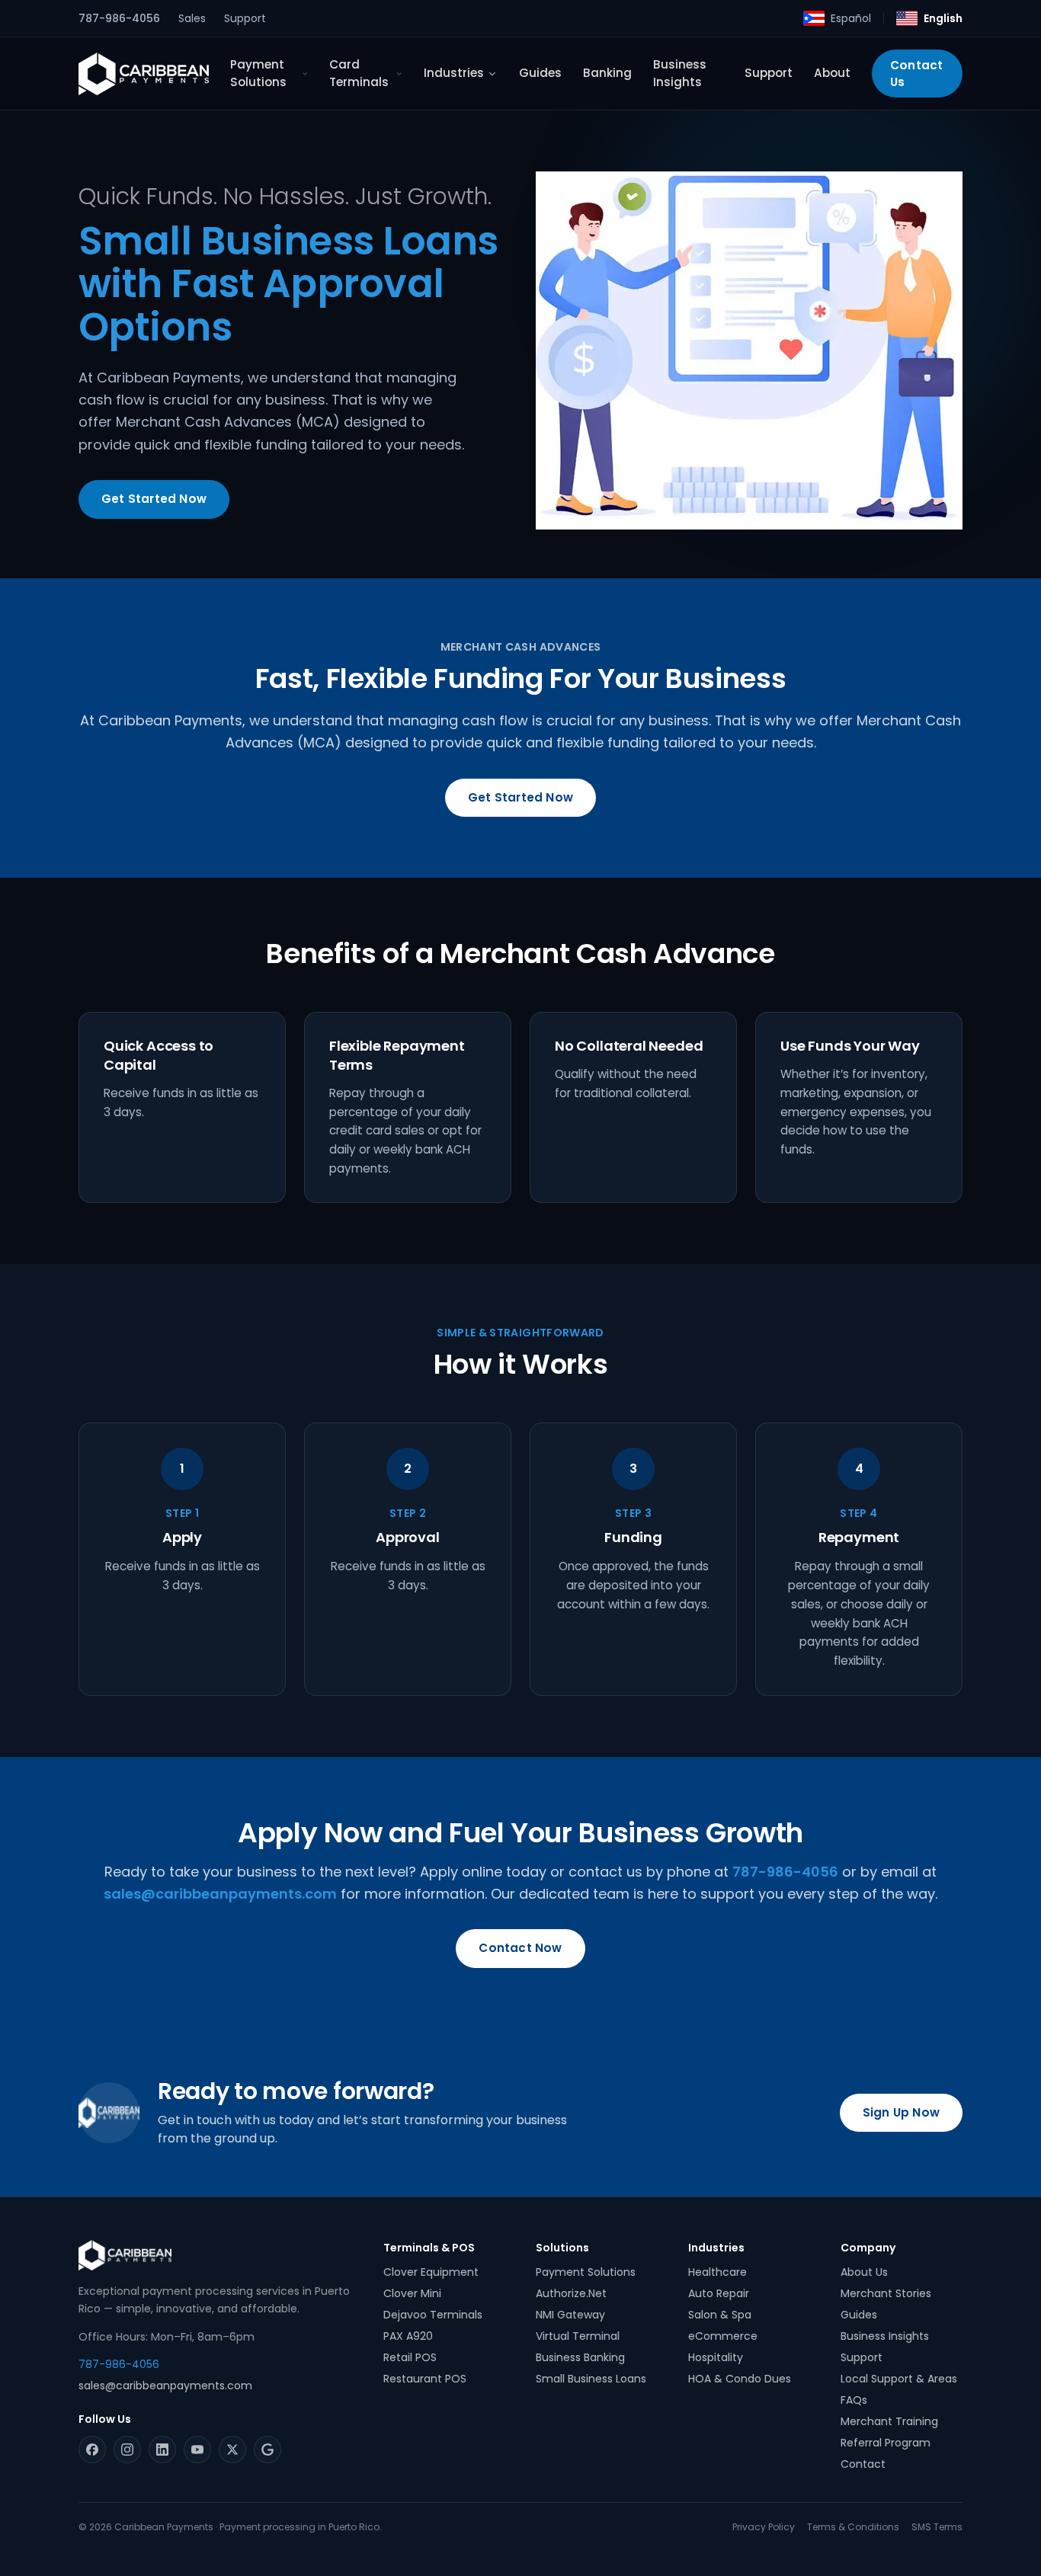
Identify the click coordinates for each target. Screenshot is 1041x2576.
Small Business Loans (591, 2379)
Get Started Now (154, 499)
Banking (607, 73)
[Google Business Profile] (267, 2450)
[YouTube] (197, 2450)
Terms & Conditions (853, 2527)
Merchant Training (889, 2421)
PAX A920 (408, 2336)
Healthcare (717, 2272)
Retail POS (410, 2357)
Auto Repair (719, 2293)
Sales (192, 18)
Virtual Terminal (578, 2336)
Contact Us (916, 74)
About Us (864, 2272)
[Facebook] (92, 2450)
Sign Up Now (901, 2112)
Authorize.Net (571, 2293)
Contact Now (520, 1948)
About (832, 73)
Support (245, 18)
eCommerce (723, 2336)
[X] (232, 2450)
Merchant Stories (886, 2293)
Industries (454, 73)
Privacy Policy (764, 2527)
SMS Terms (937, 2527)
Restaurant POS (425, 2379)
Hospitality (716, 2357)
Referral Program (886, 2443)
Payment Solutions (258, 73)
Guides (540, 73)
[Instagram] (127, 2450)
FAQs (854, 2400)
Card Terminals (359, 73)
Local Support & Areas (899, 2379)
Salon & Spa (720, 2315)
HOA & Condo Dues (740, 2379)
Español (851, 18)
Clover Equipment (431, 2272)
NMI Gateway (570, 2315)
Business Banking (580, 2357)
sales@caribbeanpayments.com (220, 1894)
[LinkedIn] (162, 2450)
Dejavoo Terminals (433, 2315)
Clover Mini (412, 2293)
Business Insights (680, 73)
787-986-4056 (119, 18)
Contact (863, 2464)
